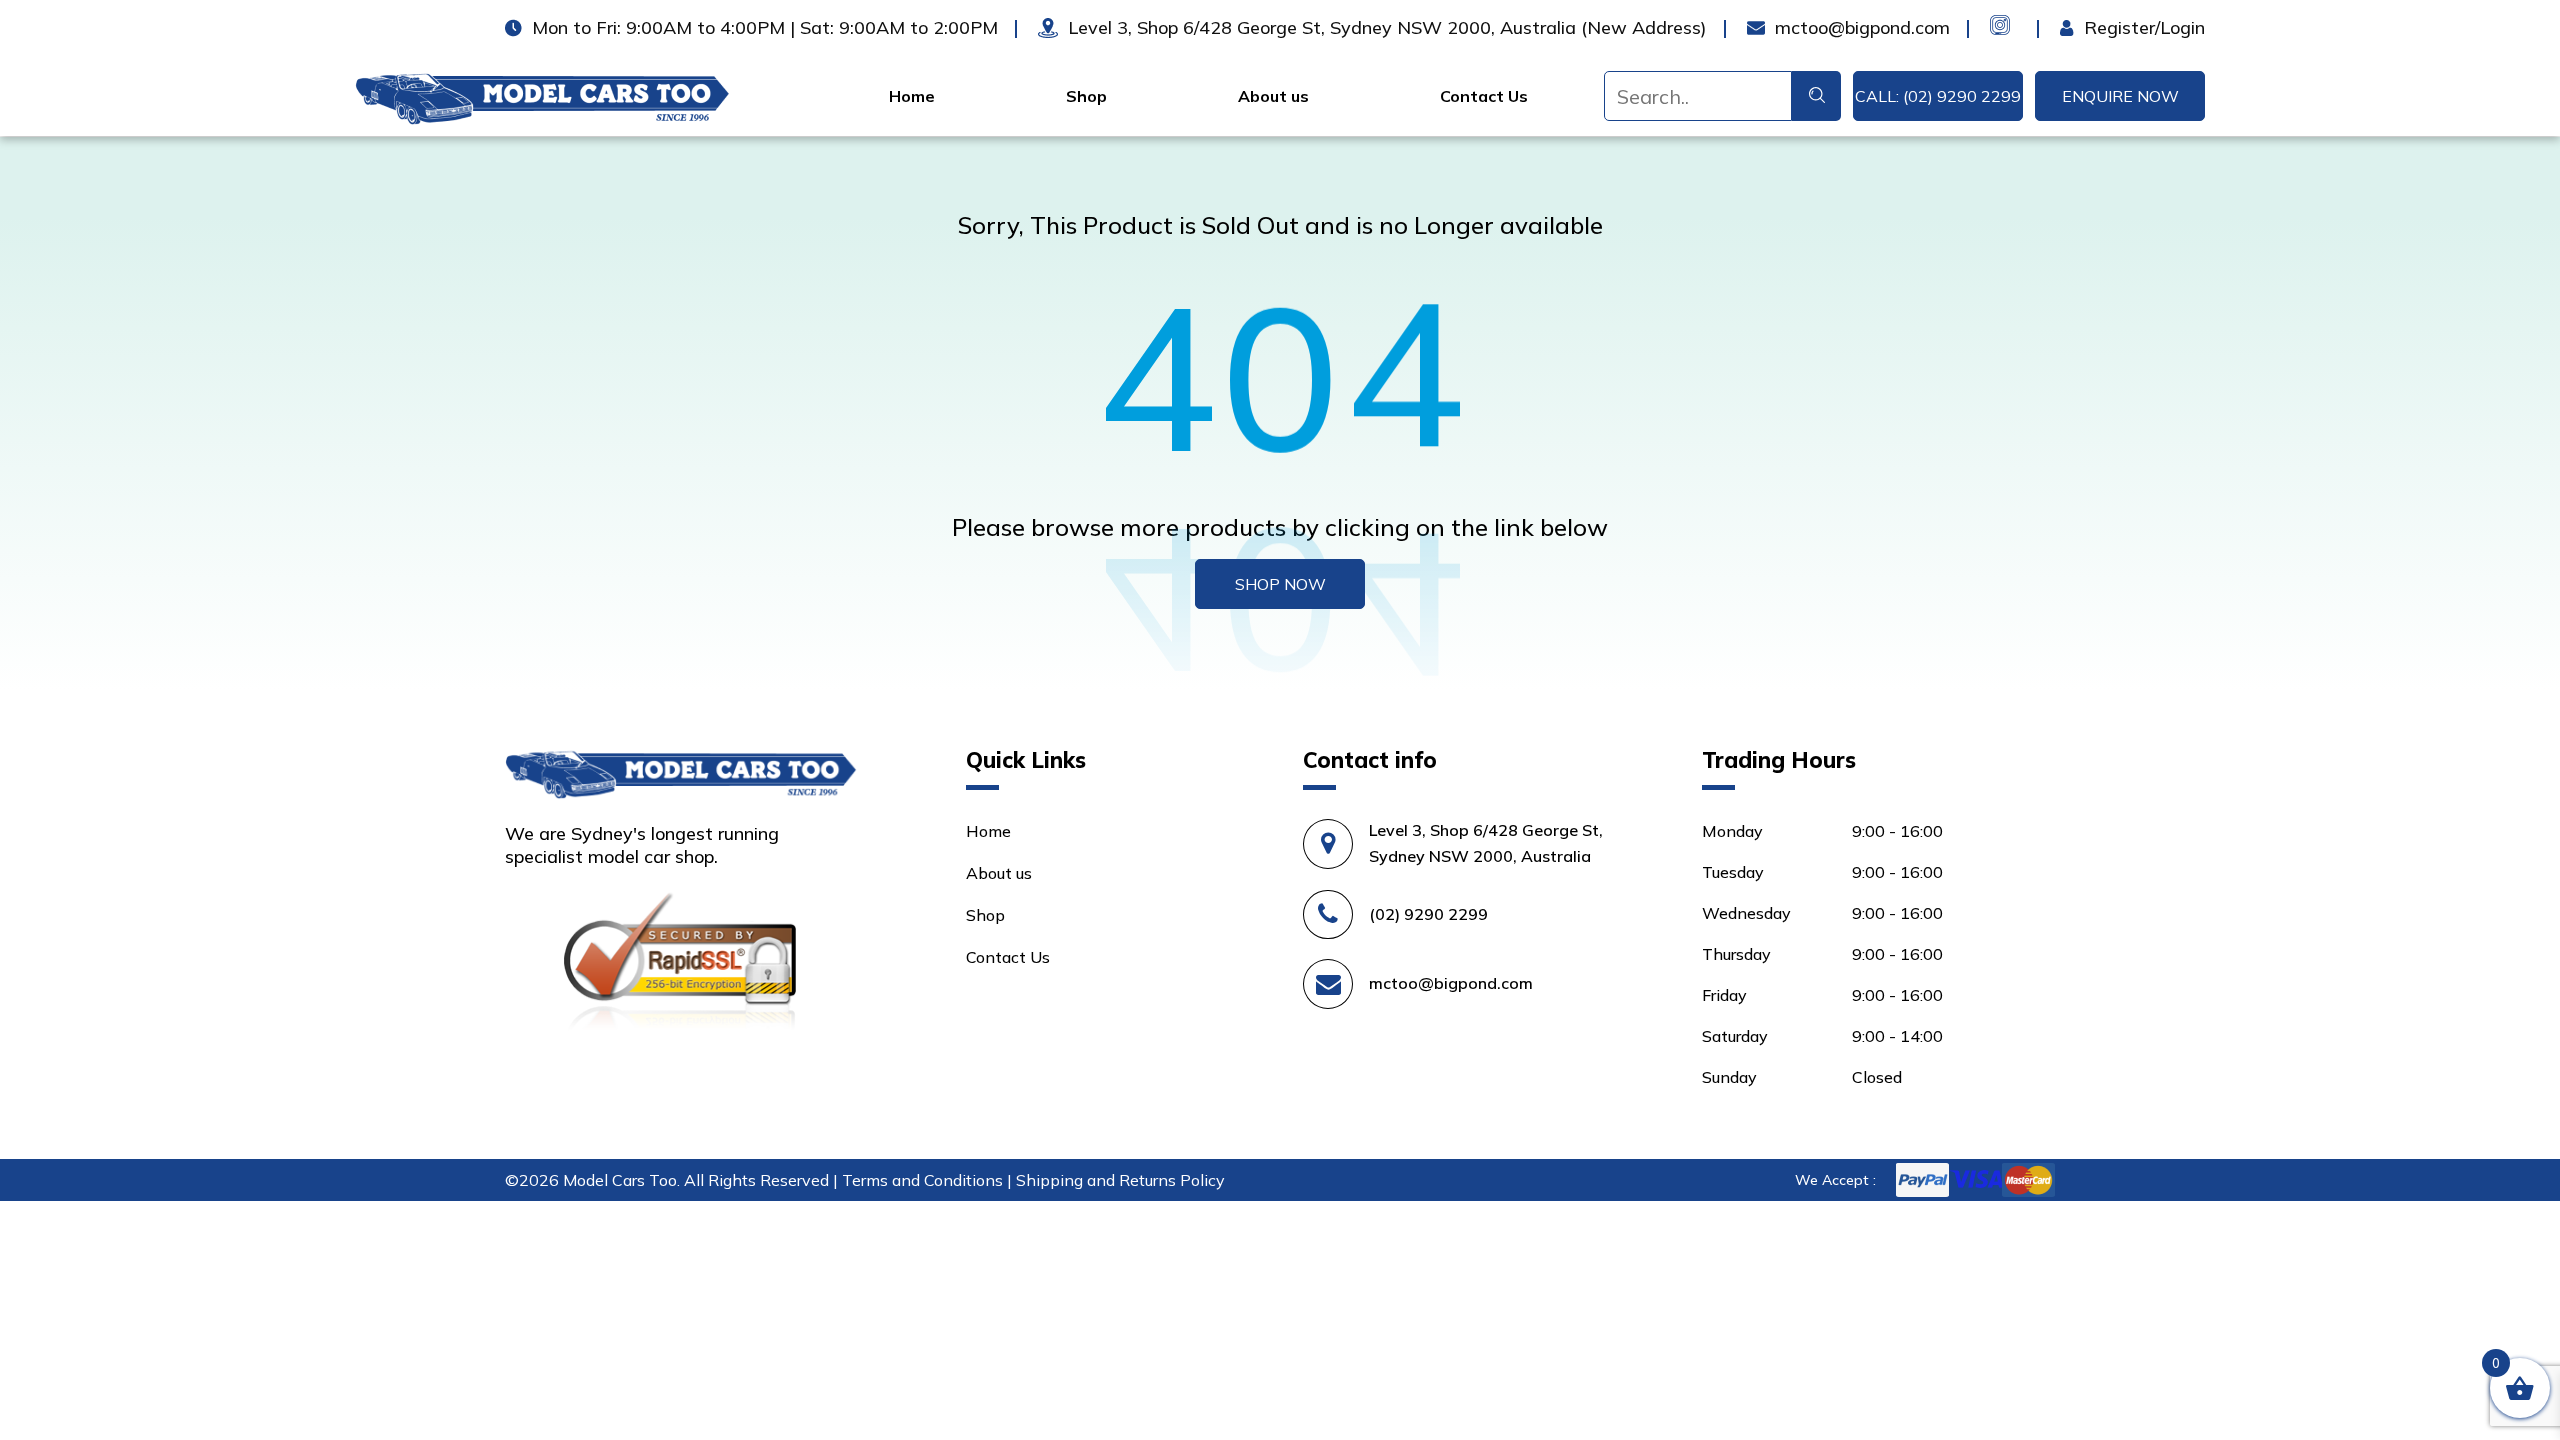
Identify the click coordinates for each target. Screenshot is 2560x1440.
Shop (1086, 96)
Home (912, 96)
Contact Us (1484, 96)
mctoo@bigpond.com (1451, 983)
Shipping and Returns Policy (1120, 1180)
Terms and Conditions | (929, 1180)
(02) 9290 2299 (1428, 914)
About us (1273, 96)
